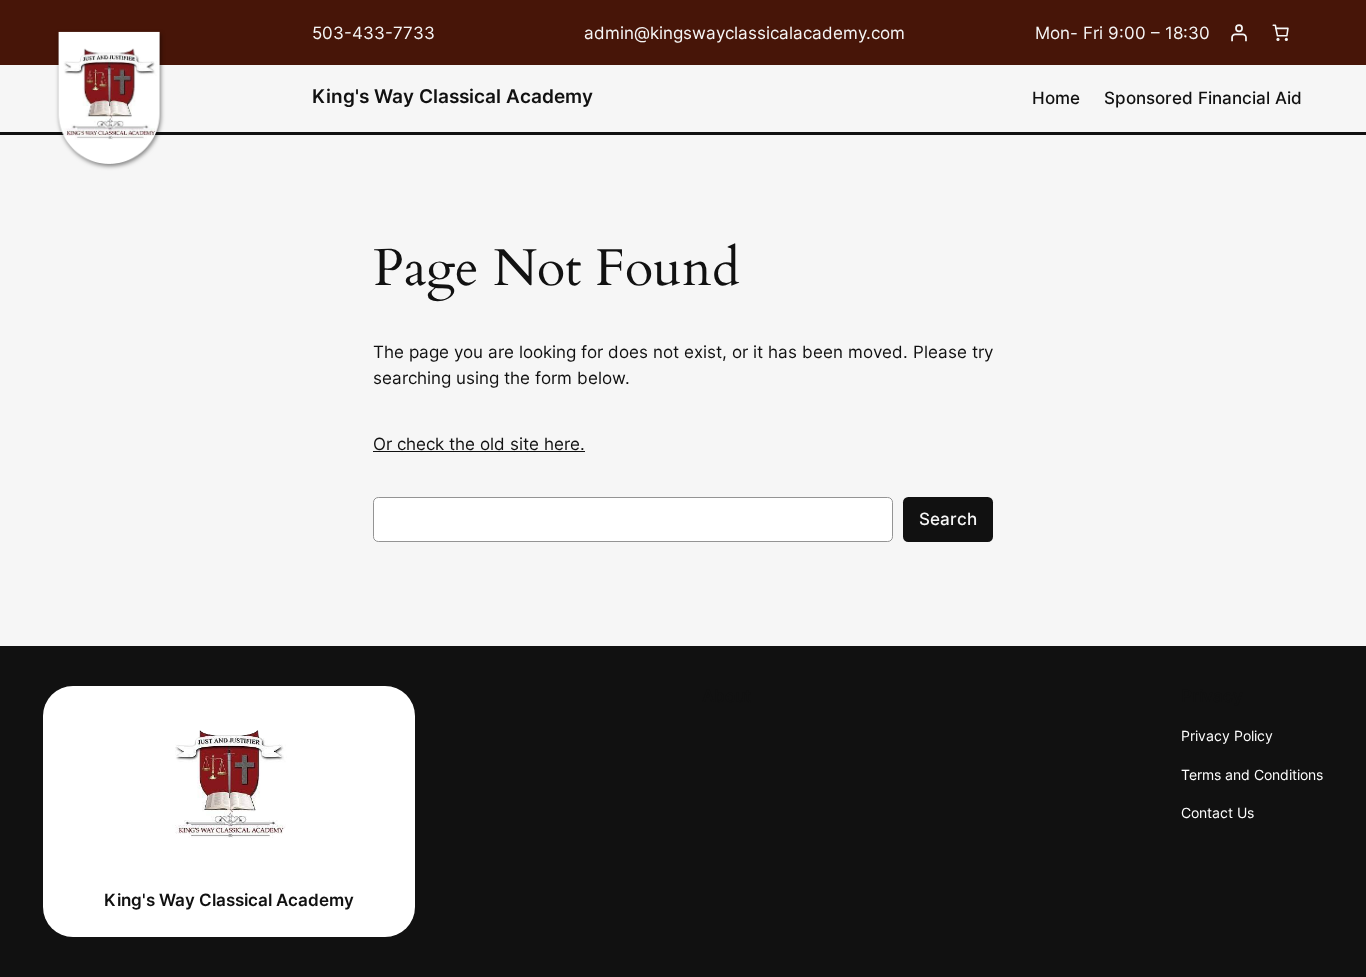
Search (948, 519)
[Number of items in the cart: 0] (1281, 33)
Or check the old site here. (479, 444)
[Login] (1239, 33)
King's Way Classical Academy (452, 96)
